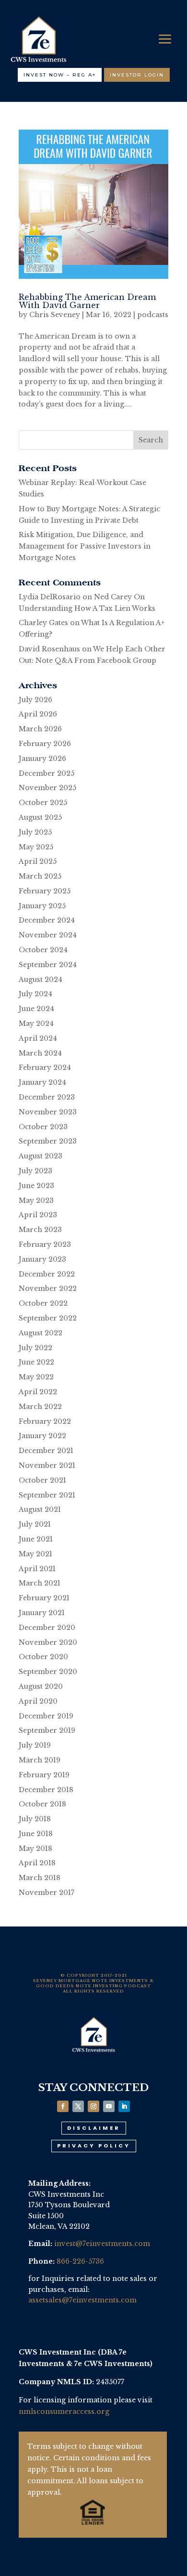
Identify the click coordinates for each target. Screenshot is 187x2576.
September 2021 (47, 1495)
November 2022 (48, 1288)
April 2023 (38, 1215)
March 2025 (40, 876)
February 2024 (45, 1068)
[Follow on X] (78, 2106)
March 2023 (40, 1230)
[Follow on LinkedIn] (124, 2106)
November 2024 (48, 935)
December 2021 (46, 1451)
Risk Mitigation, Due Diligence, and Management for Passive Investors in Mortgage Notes (85, 546)
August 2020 (41, 1686)
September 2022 (48, 1318)
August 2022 (41, 1333)
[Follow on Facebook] (63, 2106)
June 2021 (36, 1539)
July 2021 (35, 1524)
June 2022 (36, 1362)
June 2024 (36, 1009)
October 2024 (43, 950)
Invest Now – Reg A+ (60, 75)
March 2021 (40, 1583)
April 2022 (38, 1392)
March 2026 (40, 729)
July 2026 (35, 700)
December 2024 (47, 920)
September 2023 (48, 1141)
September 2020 (48, 1672)
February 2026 (45, 744)
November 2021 (47, 1465)
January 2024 (42, 1082)
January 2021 (42, 1613)
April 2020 (38, 1701)
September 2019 (47, 1730)
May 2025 (36, 847)
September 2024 (48, 965)
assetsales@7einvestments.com (82, 2300)
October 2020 (43, 1657)
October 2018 (42, 1804)
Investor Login (137, 75)
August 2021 (40, 1509)
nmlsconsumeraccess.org (64, 2411)
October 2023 (43, 1127)
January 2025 (42, 906)
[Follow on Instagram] (93, 2106)
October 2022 (43, 1303)
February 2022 (45, 1421)
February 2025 (45, 891)
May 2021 (35, 1554)
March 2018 (40, 1878)
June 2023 (36, 1186)
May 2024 (36, 1024)
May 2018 (35, 1849)
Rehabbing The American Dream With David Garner (87, 301)
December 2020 (47, 1628)
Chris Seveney (55, 315)
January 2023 (42, 1259)
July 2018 (35, 1819)
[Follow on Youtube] (109, 2106)
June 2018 (36, 1834)
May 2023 (36, 1200)
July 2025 (35, 832)
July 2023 (35, 1171)
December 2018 (46, 1790)
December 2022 (47, 1274)
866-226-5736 (80, 2261)
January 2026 (42, 759)
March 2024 (40, 1053)
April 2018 (37, 1863)
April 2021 (37, 1569)
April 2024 (38, 1038)
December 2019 (46, 1716)
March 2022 (40, 1407)
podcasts (153, 315)
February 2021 (44, 1598)
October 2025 (43, 803)
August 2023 (41, 1156)
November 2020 (48, 1642)
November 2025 (47, 788)
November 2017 (47, 1893)
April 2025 (38, 861)
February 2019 (44, 1775)
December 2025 (47, 773)
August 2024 (41, 980)
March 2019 (40, 1760)
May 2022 (36, 1377)
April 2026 (38, 714)
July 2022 (35, 1348)
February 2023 (45, 1244)
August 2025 (40, 817)
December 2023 (47, 1097)
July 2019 (35, 1745)
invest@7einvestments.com (102, 2244)
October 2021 (42, 1480)
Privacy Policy (94, 2146)
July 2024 (35, 994)
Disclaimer (94, 2128)
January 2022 (42, 1436)
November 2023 (48, 1112)
